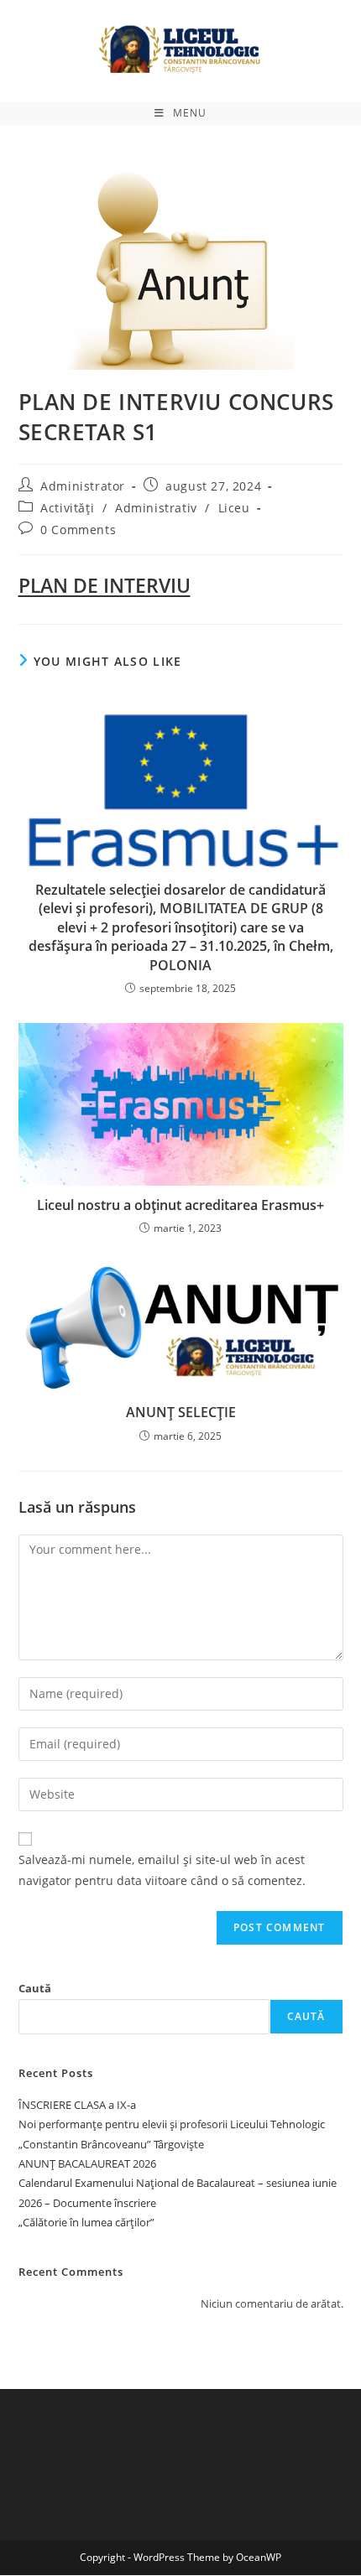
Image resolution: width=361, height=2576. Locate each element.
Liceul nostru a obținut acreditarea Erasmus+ (180, 1205)
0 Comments (78, 530)
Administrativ (156, 508)
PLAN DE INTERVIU (105, 585)
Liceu (234, 508)
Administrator (83, 486)
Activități (67, 508)
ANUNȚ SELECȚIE (181, 1412)
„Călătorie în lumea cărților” (86, 2222)
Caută (35, 1988)
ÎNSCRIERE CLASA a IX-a (77, 2105)
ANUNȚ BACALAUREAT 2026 (87, 2163)
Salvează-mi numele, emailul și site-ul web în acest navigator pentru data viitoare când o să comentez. (162, 1870)
